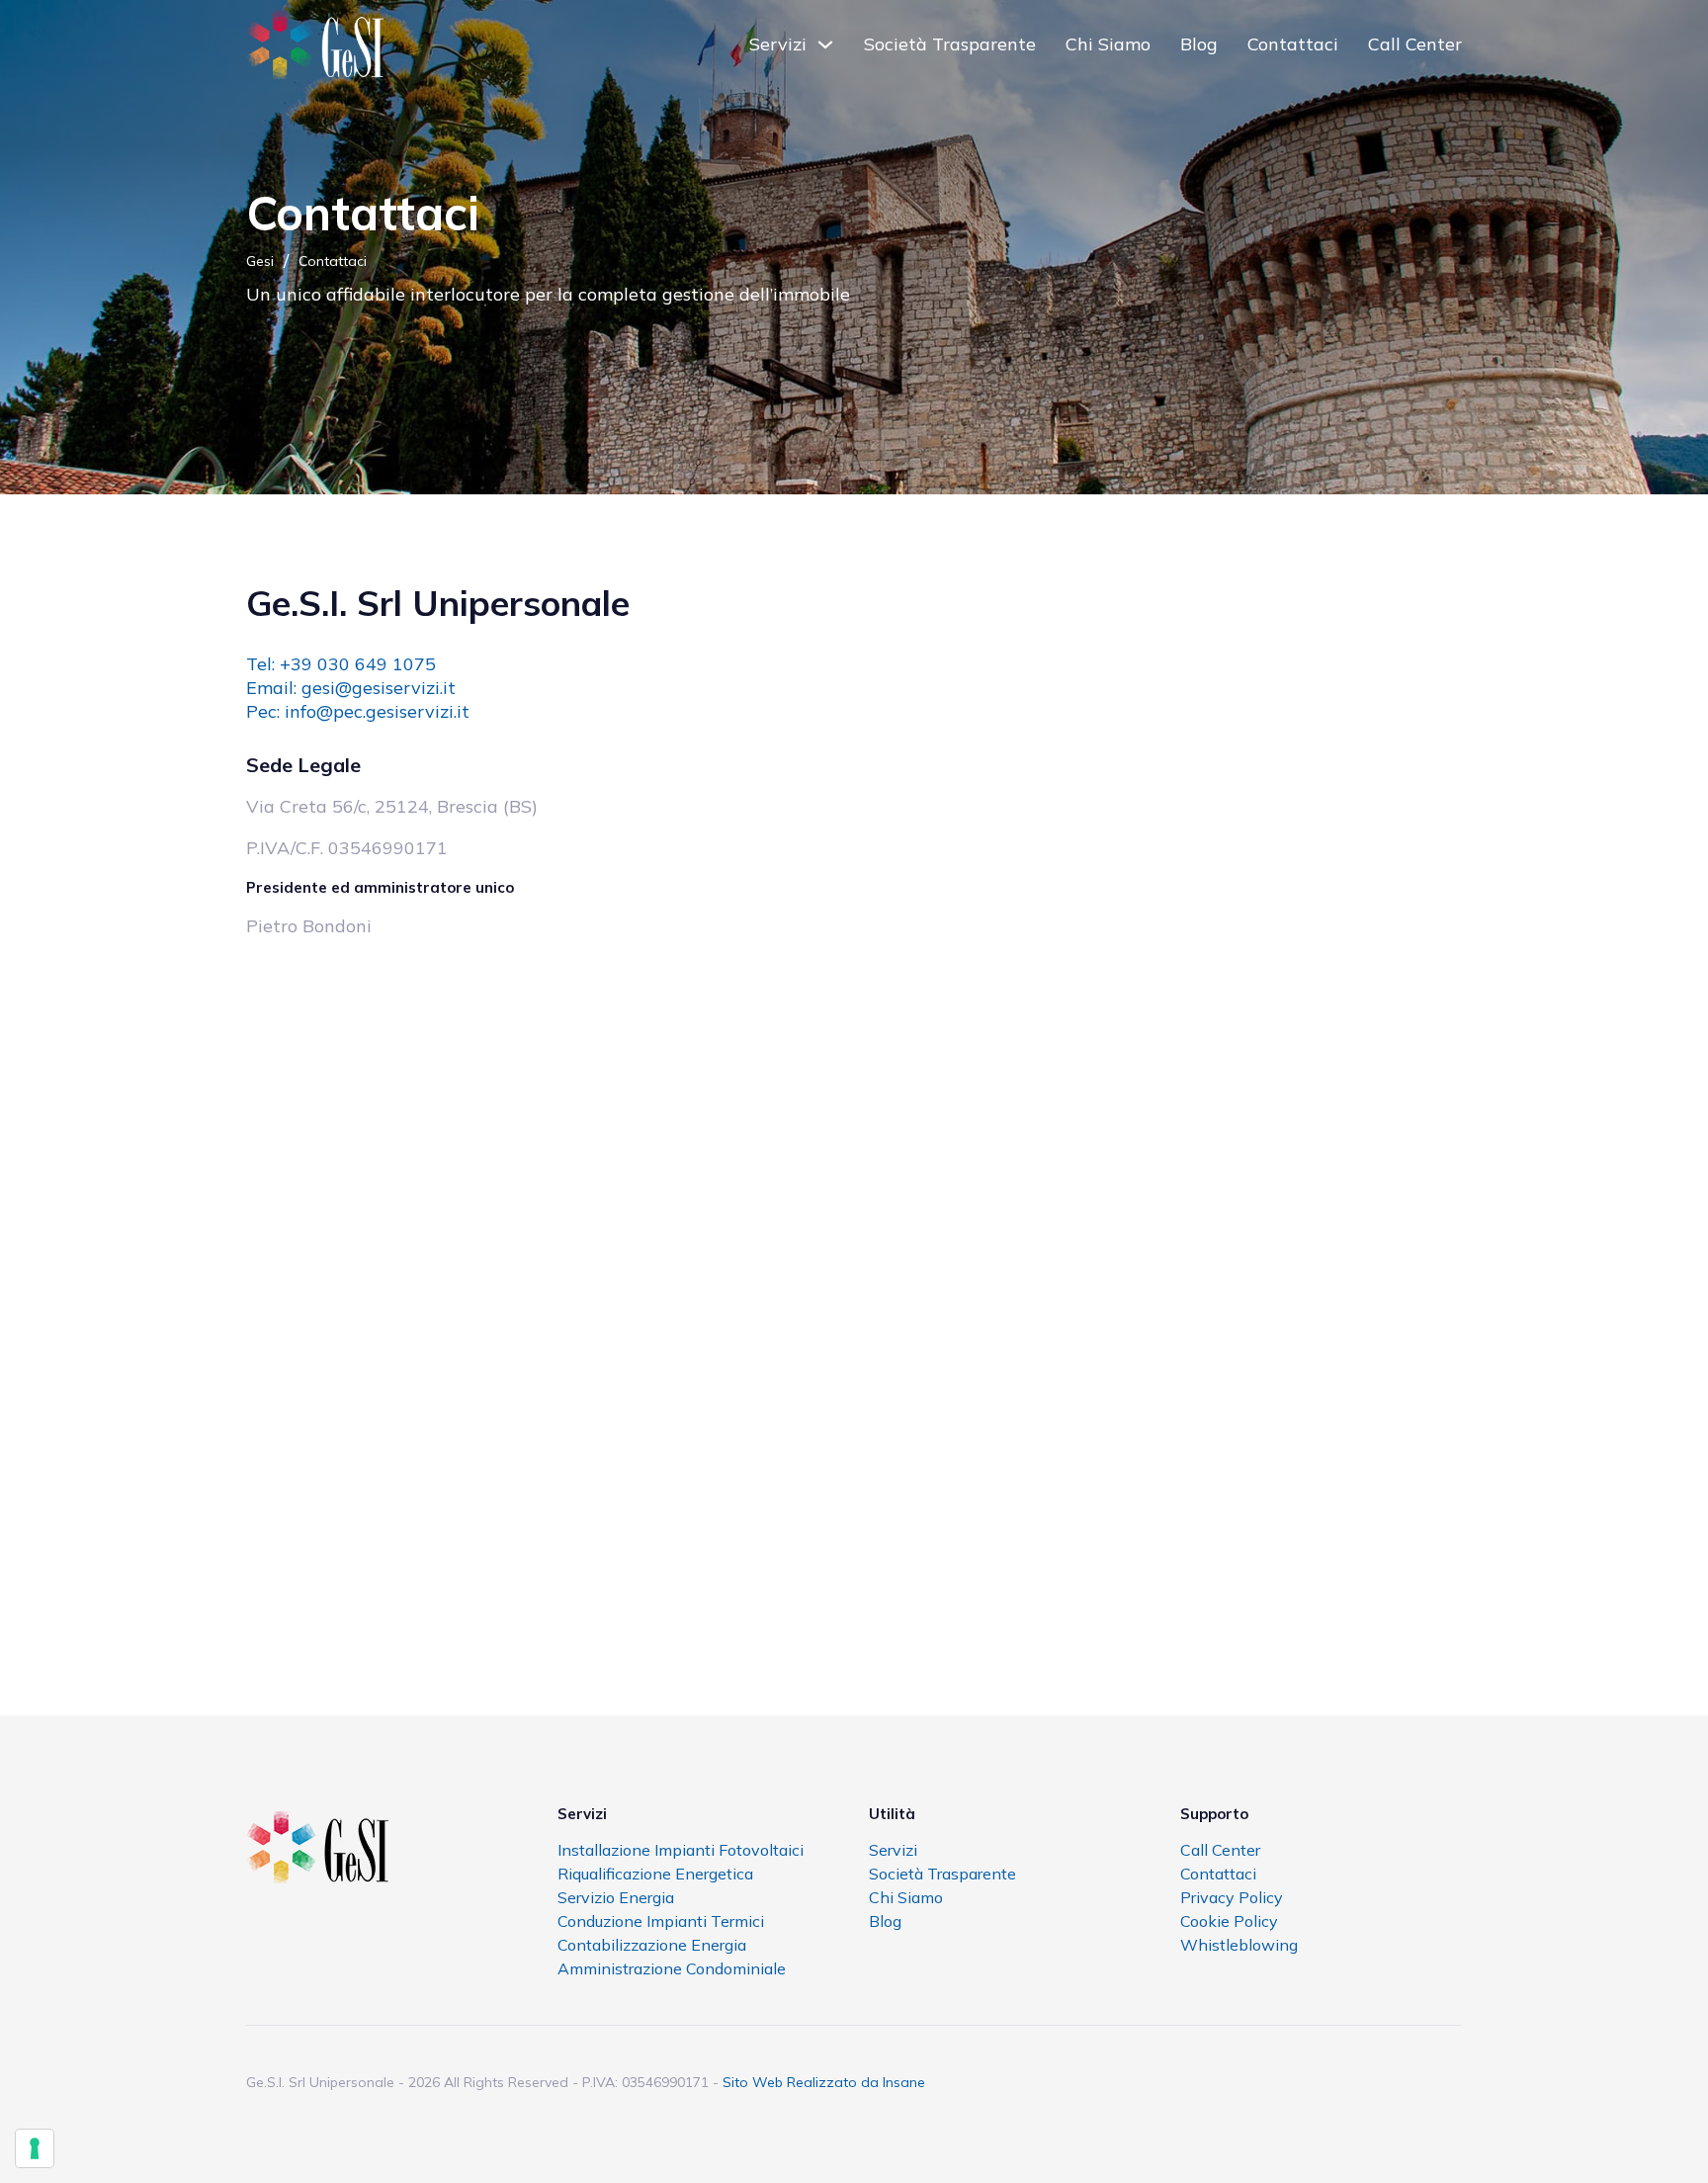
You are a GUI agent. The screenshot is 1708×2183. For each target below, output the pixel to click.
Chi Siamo (1108, 44)
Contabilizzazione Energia (652, 1945)
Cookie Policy (1229, 1921)
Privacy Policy (1232, 1897)
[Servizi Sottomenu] (825, 44)
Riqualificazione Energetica (655, 1874)
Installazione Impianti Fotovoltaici (681, 1850)
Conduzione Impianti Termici (661, 1921)
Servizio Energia (616, 1897)
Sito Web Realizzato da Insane (824, 2082)
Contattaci (1293, 44)
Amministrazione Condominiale (672, 1968)
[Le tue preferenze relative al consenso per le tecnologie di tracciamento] (35, 2148)
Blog (1199, 44)
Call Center (1415, 44)
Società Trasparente (950, 44)
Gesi (260, 261)
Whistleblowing (1239, 1945)
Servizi (778, 44)
